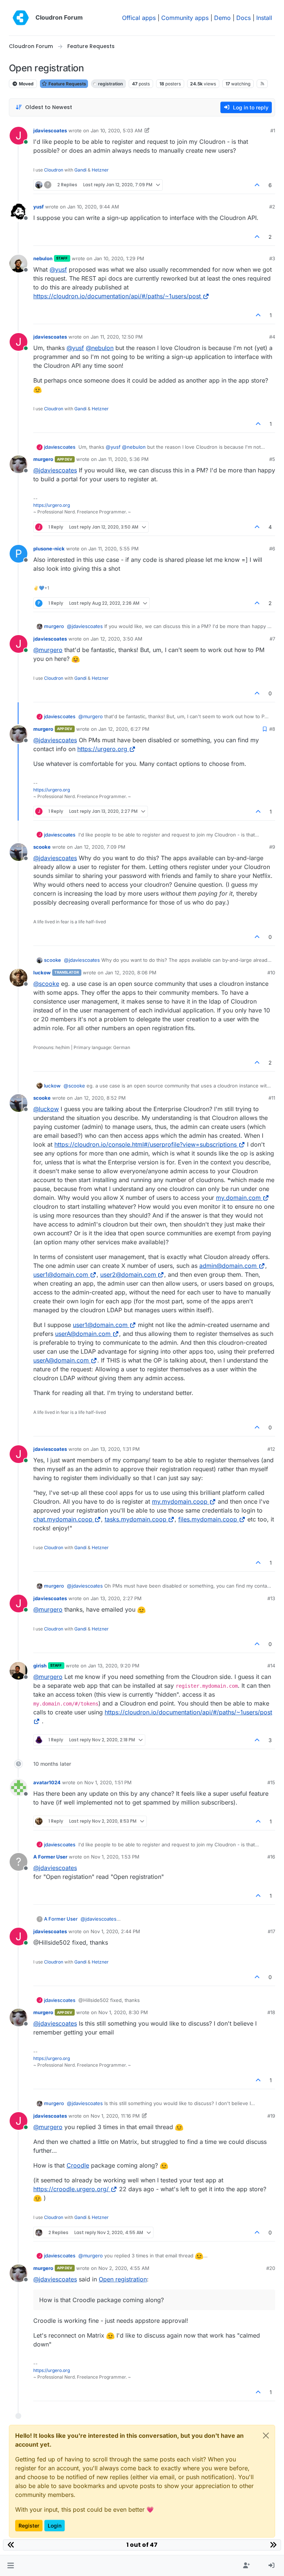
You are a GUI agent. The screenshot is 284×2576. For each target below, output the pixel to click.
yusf (38, 207)
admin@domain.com (228, 1266)
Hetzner (100, 170)
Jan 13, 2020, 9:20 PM (114, 1666)
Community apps (185, 18)
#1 (273, 130)
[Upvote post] (257, 185)
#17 (271, 1931)
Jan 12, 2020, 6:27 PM (124, 729)
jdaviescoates (50, 130)
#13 (271, 1598)
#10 (271, 973)
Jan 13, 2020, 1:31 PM (115, 1449)
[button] (11, 2566)
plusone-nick (49, 549)
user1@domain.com (61, 1275)
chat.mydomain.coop (63, 1519)
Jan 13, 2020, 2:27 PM (116, 1598)
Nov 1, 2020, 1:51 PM (108, 1782)
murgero (43, 459)
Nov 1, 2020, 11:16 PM (115, 2116)
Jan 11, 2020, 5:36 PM (124, 459)
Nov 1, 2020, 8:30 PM (123, 2012)
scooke (42, 847)
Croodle (78, 2165)
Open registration (123, 2279)
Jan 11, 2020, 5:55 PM (114, 549)
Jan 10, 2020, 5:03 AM (116, 130)
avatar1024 (47, 1782)
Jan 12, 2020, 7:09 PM (100, 847)
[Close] (266, 2436)
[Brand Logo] (21, 18)
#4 (272, 337)
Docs (244, 18)
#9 (272, 847)
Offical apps (139, 18)
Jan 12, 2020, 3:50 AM (116, 639)
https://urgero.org (52, 505)
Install (264, 18)
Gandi (80, 170)
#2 (272, 207)
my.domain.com (238, 1198)
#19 (271, 2116)
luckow (42, 973)
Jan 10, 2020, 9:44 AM (93, 207)
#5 (272, 459)
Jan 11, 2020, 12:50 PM (117, 337)
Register (29, 2526)
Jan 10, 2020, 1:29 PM (119, 258)
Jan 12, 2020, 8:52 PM (100, 1098)
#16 (271, 1857)
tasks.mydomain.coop (136, 1519)
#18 (271, 2012)
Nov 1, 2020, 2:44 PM (115, 1931)
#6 (272, 549)
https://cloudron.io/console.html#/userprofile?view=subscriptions (146, 1144)
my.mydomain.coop (180, 1501)
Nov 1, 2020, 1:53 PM (115, 1857)
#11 (272, 1098)
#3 (272, 258)
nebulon (43, 258)
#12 (271, 1449)
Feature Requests (67, 84)
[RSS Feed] (262, 84)
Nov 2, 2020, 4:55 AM (124, 2268)
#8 (272, 729)
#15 (271, 1782)
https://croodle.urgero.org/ (71, 2189)
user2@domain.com (128, 1275)
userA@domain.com (83, 1334)
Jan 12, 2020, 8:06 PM (131, 973)
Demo (222, 18)
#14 (271, 1666)
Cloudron (54, 170)
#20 (271, 2268)
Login (55, 2526)
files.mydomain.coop (208, 1519)
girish (40, 1666)
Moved (26, 84)
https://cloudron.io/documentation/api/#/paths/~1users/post (117, 296)
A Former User (50, 1857)
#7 (272, 639)
